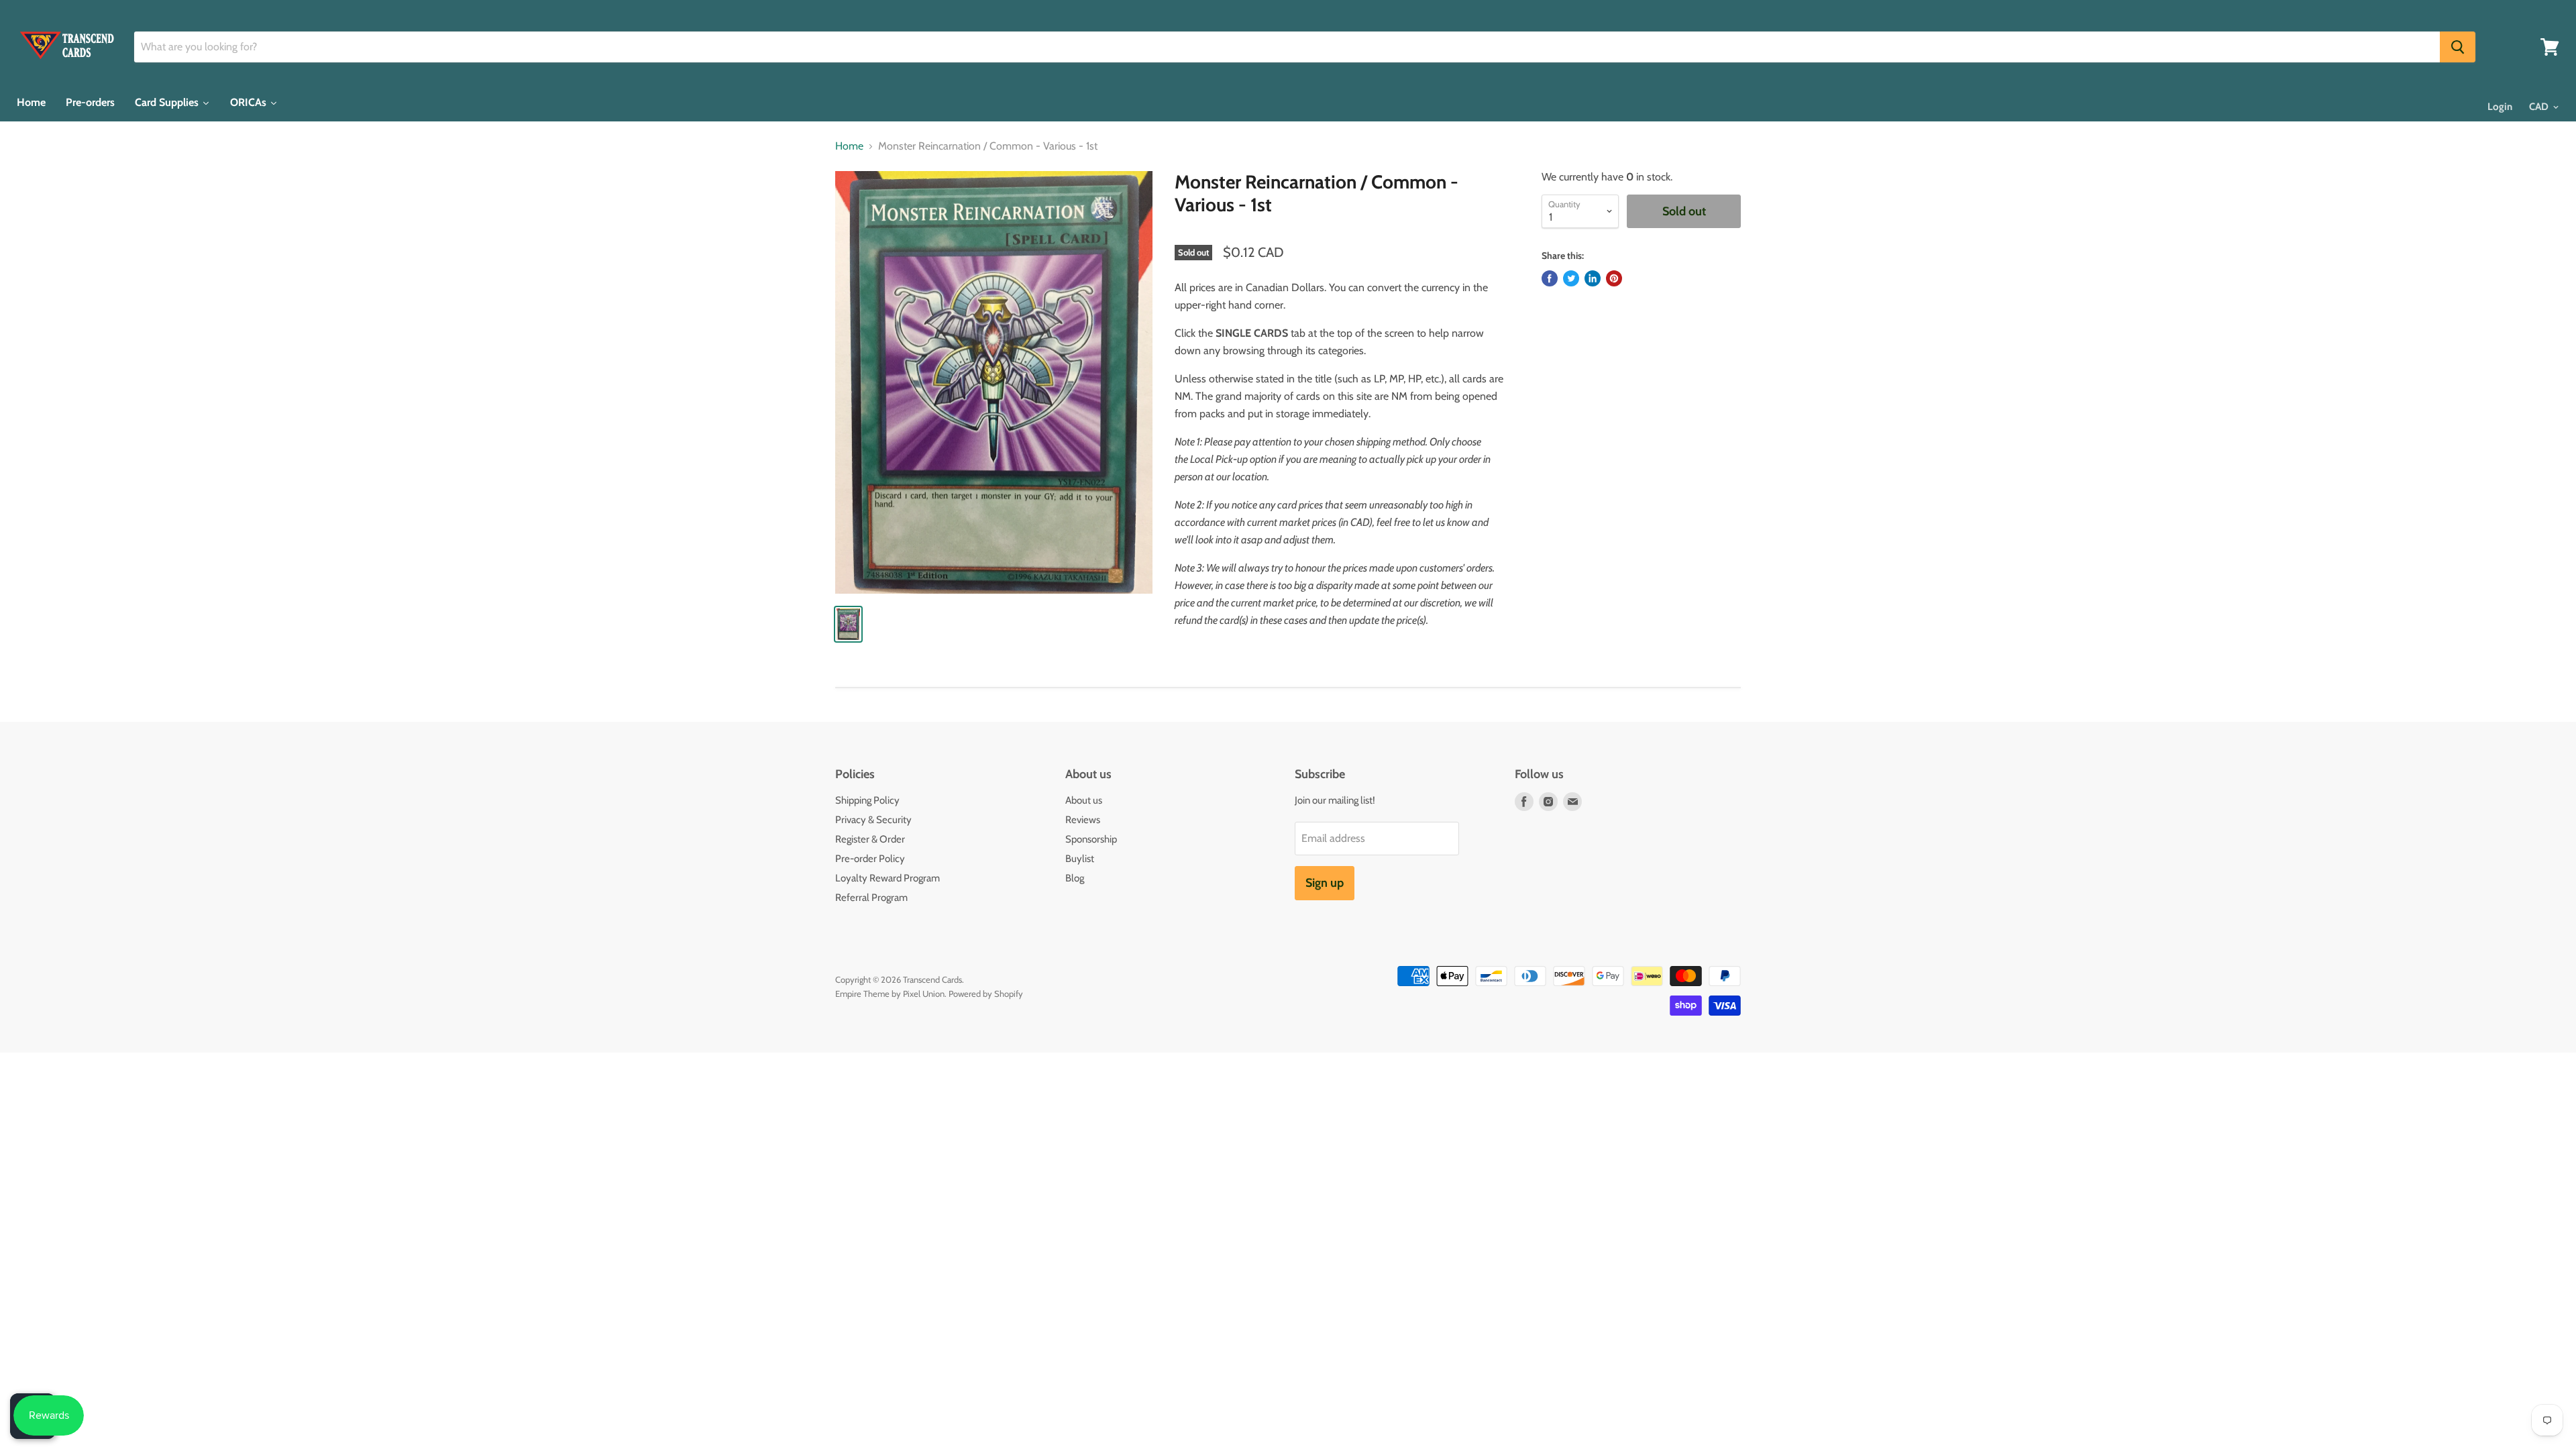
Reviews (1083, 820)
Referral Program (871, 898)
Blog (1075, 878)
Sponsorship (1091, 839)
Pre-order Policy (870, 859)
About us (1084, 800)
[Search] (2458, 47)
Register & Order (870, 839)
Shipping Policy (867, 800)
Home (849, 146)
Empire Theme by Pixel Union (890, 994)
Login (2500, 107)
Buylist (1080, 859)
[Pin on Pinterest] (1614, 278)
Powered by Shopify (986, 994)
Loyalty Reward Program (888, 878)
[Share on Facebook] (1550, 278)
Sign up (1325, 883)
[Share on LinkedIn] (1593, 278)
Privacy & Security (873, 820)
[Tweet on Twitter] (1571, 278)
